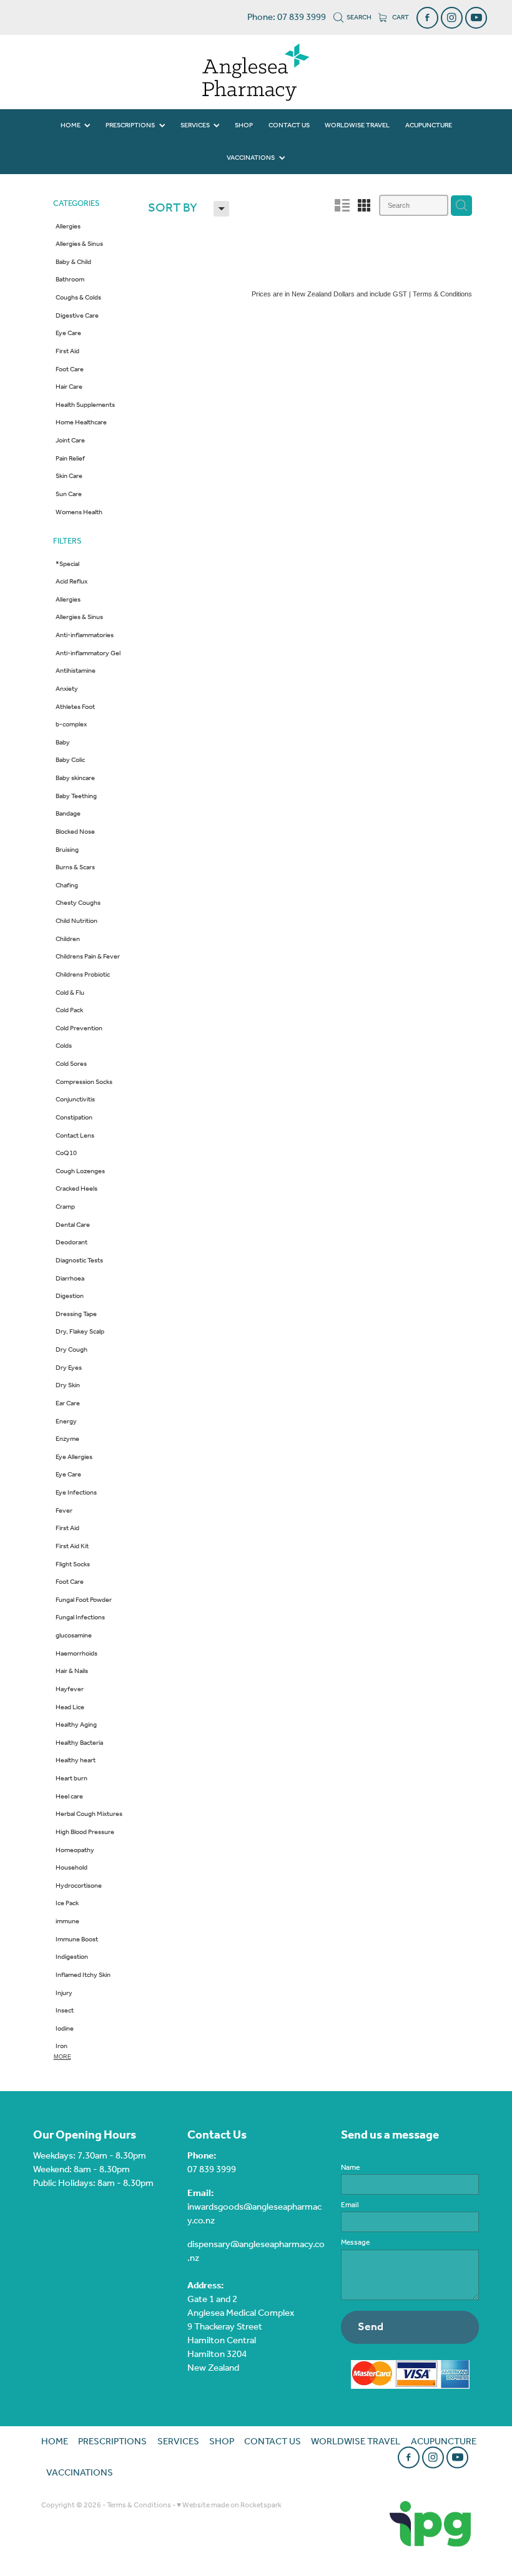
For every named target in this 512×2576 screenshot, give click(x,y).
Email (350, 2205)
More (62, 2057)
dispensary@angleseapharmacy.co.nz (256, 2252)
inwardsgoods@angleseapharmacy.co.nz (254, 2214)
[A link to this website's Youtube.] (476, 18)
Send (371, 2327)
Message (355, 2243)
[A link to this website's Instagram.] (452, 18)
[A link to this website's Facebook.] (427, 18)
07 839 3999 (212, 2170)
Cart (400, 17)
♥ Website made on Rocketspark (229, 2505)
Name (350, 2168)
